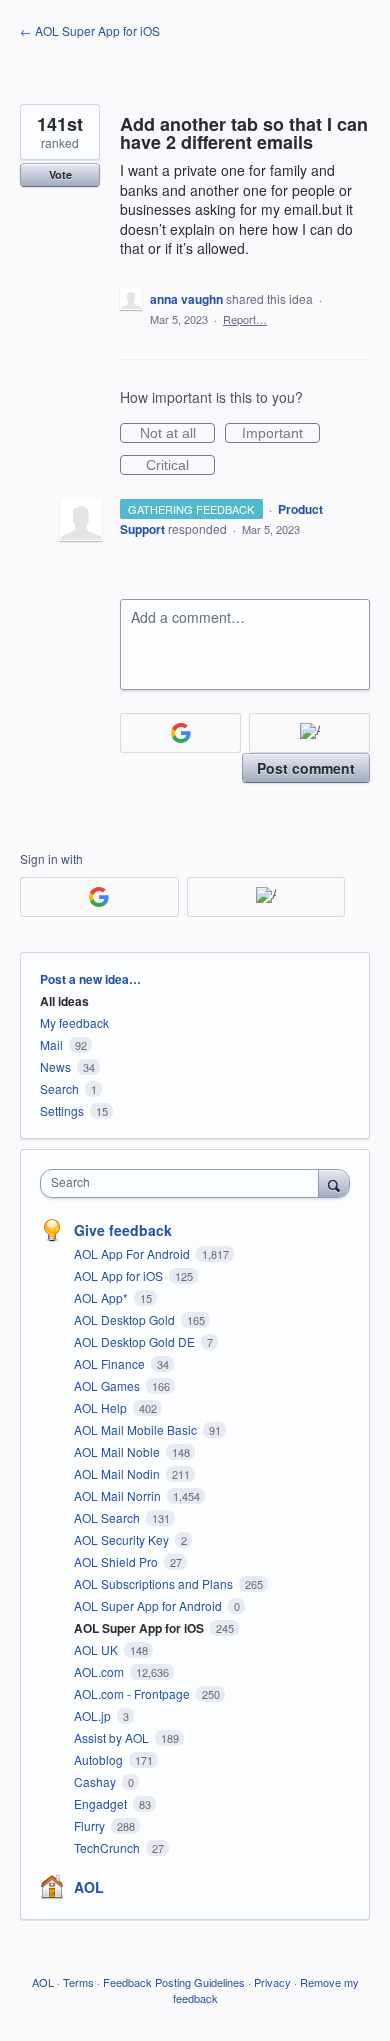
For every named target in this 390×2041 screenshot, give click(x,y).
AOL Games (108, 1385)
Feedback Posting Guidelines (174, 1982)
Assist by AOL (113, 1737)
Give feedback (123, 1230)
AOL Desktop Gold (126, 1319)
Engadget (102, 1803)
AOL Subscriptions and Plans (155, 1583)
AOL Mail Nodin (118, 1473)
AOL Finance (111, 1363)
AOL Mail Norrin (119, 1495)
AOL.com (100, 1671)
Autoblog (100, 1759)
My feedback (74, 1022)
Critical (180, 466)
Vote (60, 174)
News (55, 1066)
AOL (89, 1887)
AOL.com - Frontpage (133, 1693)
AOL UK (97, 1649)
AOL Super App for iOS (140, 1628)
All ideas (64, 1001)
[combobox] (184, 1183)
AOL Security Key (123, 1539)
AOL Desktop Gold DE (136, 1341)
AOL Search (108, 1517)
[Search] (334, 1183)
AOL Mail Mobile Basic (137, 1429)
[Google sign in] (180, 733)
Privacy (272, 1982)
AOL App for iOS (120, 1275)
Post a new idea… (90, 979)
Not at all (177, 434)
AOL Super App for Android (149, 1605)
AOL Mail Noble (118, 1451)
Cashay (96, 1781)
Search (59, 1088)
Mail (51, 1044)
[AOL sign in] (309, 733)
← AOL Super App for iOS (90, 30)
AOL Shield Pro (117, 1561)
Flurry (91, 1825)
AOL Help (102, 1407)
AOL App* (102, 1297)
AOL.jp (94, 1715)
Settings (62, 1110)
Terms (78, 1982)
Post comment (306, 768)
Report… (245, 319)
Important (281, 434)
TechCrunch (108, 1847)
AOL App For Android (133, 1253)
